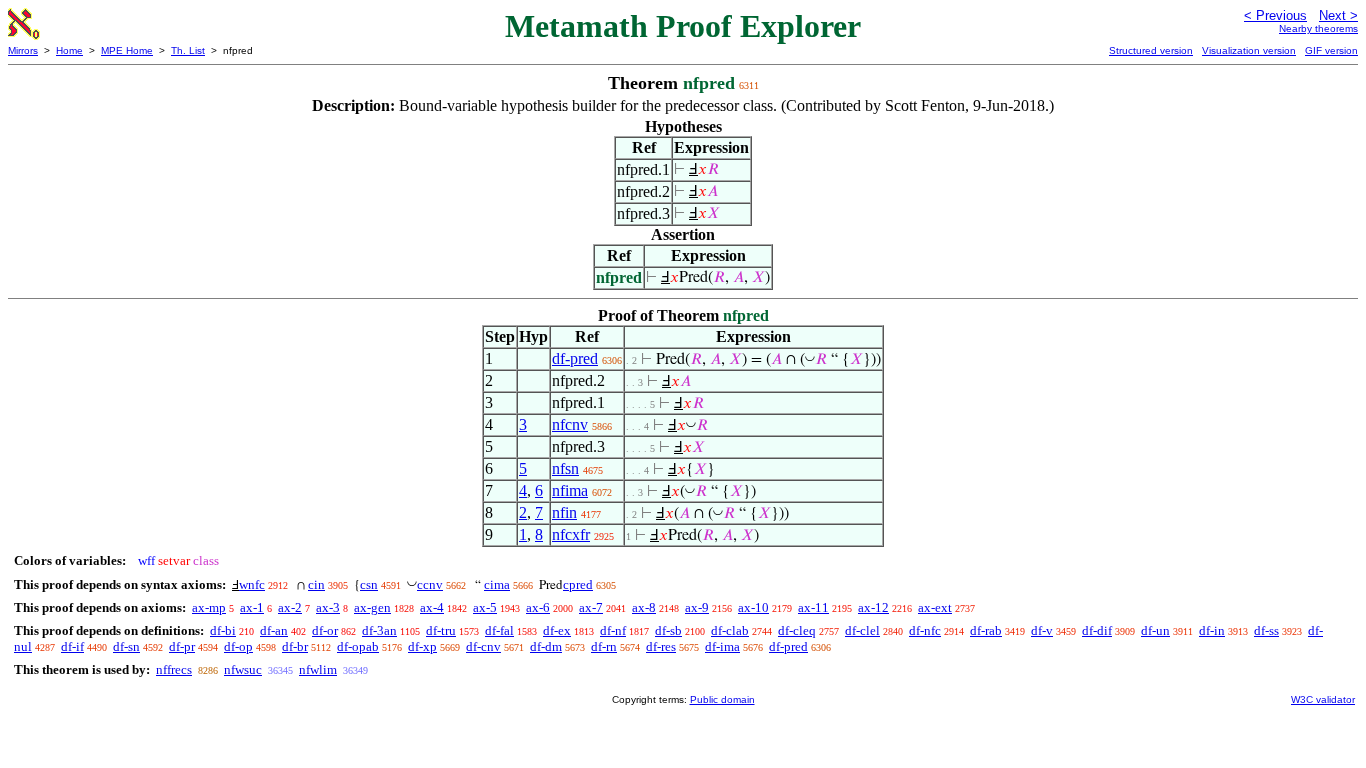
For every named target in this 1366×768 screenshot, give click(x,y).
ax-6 (538, 607)
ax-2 (290, 607)
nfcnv (570, 424)
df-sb (668, 630)
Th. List (188, 50)
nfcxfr (571, 534)
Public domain (722, 699)
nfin (564, 512)
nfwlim (318, 669)
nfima (570, 490)
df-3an (379, 630)
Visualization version (1249, 50)
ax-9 (697, 607)
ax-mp (209, 607)
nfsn (565, 468)
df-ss (1266, 630)
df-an (274, 630)
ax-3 (328, 607)
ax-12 (873, 607)
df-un (1155, 630)
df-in (1212, 630)
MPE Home (127, 50)
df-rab (986, 630)
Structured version (1151, 50)
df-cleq (797, 630)
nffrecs (174, 669)
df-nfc (925, 630)
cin (316, 584)
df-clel (862, 630)
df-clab (730, 630)
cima (497, 584)
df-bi (223, 630)
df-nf (613, 630)
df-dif (1097, 630)
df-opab (358, 646)
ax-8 (644, 607)
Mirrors (23, 50)
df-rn (604, 646)
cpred (578, 584)
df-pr (182, 646)
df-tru (441, 630)
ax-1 (252, 607)
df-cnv (483, 646)
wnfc (252, 584)
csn (369, 584)
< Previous (1275, 15)
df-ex (557, 630)
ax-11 (813, 607)
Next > (1338, 15)
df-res (661, 646)
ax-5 (485, 607)
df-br (295, 646)
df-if (72, 646)
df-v (1042, 630)
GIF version (1331, 50)
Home (69, 50)
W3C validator (1323, 699)
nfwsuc (243, 669)
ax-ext (935, 607)
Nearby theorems (1318, 28)
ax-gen (372, 607)
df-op (238, 646)
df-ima (722, 646)
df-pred (575, 358)
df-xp (422, 646)
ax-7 (591, 607)
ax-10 (753, 607)
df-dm (546, 646)
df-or (325, 630)
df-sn (126, 646)
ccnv (430, 584)
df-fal (499, 630)
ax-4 (432, 607)
